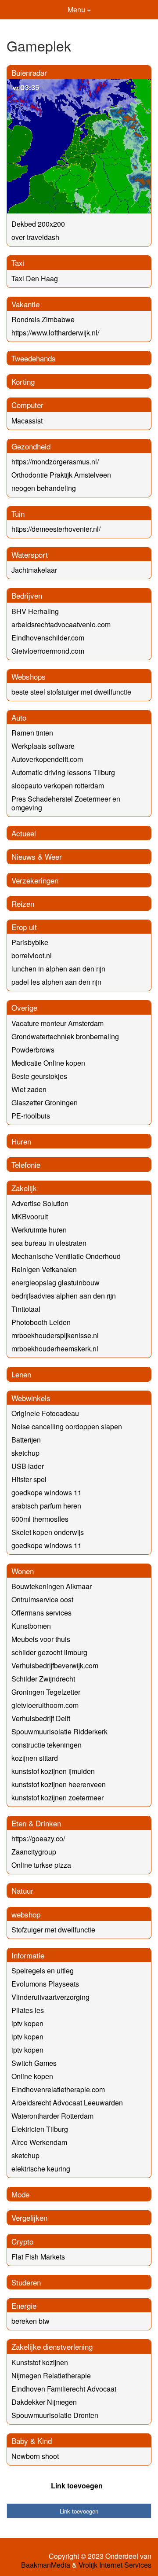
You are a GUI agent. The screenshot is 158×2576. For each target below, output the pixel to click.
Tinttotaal (26, 1309)
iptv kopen (27, 2023)
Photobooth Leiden (41, 1322)
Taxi (18, 263)
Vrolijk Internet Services (115, 2565)
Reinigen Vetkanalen (44, 1269)
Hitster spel (29, 1479)
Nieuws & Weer (37, 856)
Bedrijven (27, 595)
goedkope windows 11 (47, 1492)
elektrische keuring (41, 2169)
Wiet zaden (29, 1089)
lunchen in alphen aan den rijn (58, 969)
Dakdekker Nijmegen (44, 2402)
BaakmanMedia (46, 2565)
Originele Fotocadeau (45, 1413)
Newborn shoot (35, 2456)
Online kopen (32, 2076)
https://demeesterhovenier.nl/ (56, 529)
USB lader (28, 1466)
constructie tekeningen (47, 1745)
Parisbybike (30, 942)
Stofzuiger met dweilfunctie (53, 1930)
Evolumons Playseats (45, 1984)
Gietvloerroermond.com (48, 651)
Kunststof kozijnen (40, 2362)
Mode (20, 2194)
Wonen (23, 1571)
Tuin (18, 513)
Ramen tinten (32, 733)
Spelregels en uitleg (43, 1971)
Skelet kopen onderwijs (48, 1532)
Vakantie (25, 304)
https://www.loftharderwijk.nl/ (55, 333)
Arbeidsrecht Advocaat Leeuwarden (67, 2103)
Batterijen (26, 1440)
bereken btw (31, 2321)
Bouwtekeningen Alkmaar (52, 1586)
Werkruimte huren (39, 1230)
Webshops (29, 676)
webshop (26, 1914)
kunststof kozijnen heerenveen (59, 1784)
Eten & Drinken (36, 1823)
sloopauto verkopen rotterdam (58, 786)
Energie (24, 2306)
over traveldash (35, 237)
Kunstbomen (31, 1626)
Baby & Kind (32, 2441)
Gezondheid (31, 446)
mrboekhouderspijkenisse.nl (55, 1335)
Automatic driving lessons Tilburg (63, 772)
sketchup (25, 1453)
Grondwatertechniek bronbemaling (65, 1036)
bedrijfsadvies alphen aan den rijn (64, 1296)
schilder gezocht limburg (49, 1652)
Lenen (21, 1374)
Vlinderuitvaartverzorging (50, 1997)
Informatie (28, 1955)
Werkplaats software (43, 746)
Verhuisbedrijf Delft (41, 1718)
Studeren (26, 2282)
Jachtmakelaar (34, 570)
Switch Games (34, 2063)
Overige (24, 1007)
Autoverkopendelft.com (47, 759)
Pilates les (28, 2010)
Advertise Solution (40, 1203)
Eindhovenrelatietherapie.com (58, 2089)
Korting (23, 381)
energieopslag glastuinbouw (56, 1282)
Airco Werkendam (39, 2142)
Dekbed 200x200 (38, 224)
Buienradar (29, 72)
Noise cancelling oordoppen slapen (67, 1426)
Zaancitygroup (34, 1852)
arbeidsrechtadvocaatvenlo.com (61, 624)
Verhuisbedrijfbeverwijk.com (55, 1665)
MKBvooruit (30, 1216)
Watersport (30, 554)
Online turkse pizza (41, 1865)
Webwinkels (31, 1398)
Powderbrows (33, 1050)
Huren (21, 1141)
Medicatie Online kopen (48, 1063)
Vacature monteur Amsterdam (57, 1023)
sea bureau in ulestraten (49, 1243)
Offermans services (41, 1613)
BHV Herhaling (35, 611)
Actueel (24, 833)
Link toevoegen (77, 2486)
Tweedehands (34, 358)
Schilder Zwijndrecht (43, 1679)
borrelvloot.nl (32, 955)
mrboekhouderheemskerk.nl (55, 1349)
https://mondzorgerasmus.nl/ (55, 462)
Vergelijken (29, 2217)
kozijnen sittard (35, 1758)
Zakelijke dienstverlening (52, 2346)
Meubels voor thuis (41, 1639)
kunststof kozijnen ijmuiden (53, 1771)
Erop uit (24, 927)
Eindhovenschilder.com (48, 638)
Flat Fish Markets (38, 2257)
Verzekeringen (35, 880)
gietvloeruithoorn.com (45, 1705)
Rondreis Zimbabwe (43, 319)
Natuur (22, 1890)
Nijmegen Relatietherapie (51, 2375)
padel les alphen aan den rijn (56, 982)
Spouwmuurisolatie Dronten (55, 2415)
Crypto (22, 2241)
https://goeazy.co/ (38, 1838)
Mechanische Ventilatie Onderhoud (66, 1256)
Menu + (79, 9)
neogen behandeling (44, 488)
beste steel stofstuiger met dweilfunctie (71, 692)
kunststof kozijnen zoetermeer (57, 1798)
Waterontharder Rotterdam (52, 2116)
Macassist (27, 421)
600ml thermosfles (40, 1519)
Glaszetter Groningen (45, 1102)
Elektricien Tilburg (40, 2129)
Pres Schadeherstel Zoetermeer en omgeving (66, 803)
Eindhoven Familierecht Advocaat (64, 2389)
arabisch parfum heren (46, 1506)
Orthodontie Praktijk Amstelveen (61, 475)
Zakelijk (24, 1188)
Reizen (23, 903)
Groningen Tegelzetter (46, 1692)
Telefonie (26, 1165)
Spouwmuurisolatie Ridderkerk (59, 1731)
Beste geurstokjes (39, 1076)
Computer (27, 405)
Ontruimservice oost (42, 1599)
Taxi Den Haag (35, 278)
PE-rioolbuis (31, 1116)
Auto (19, 717)
